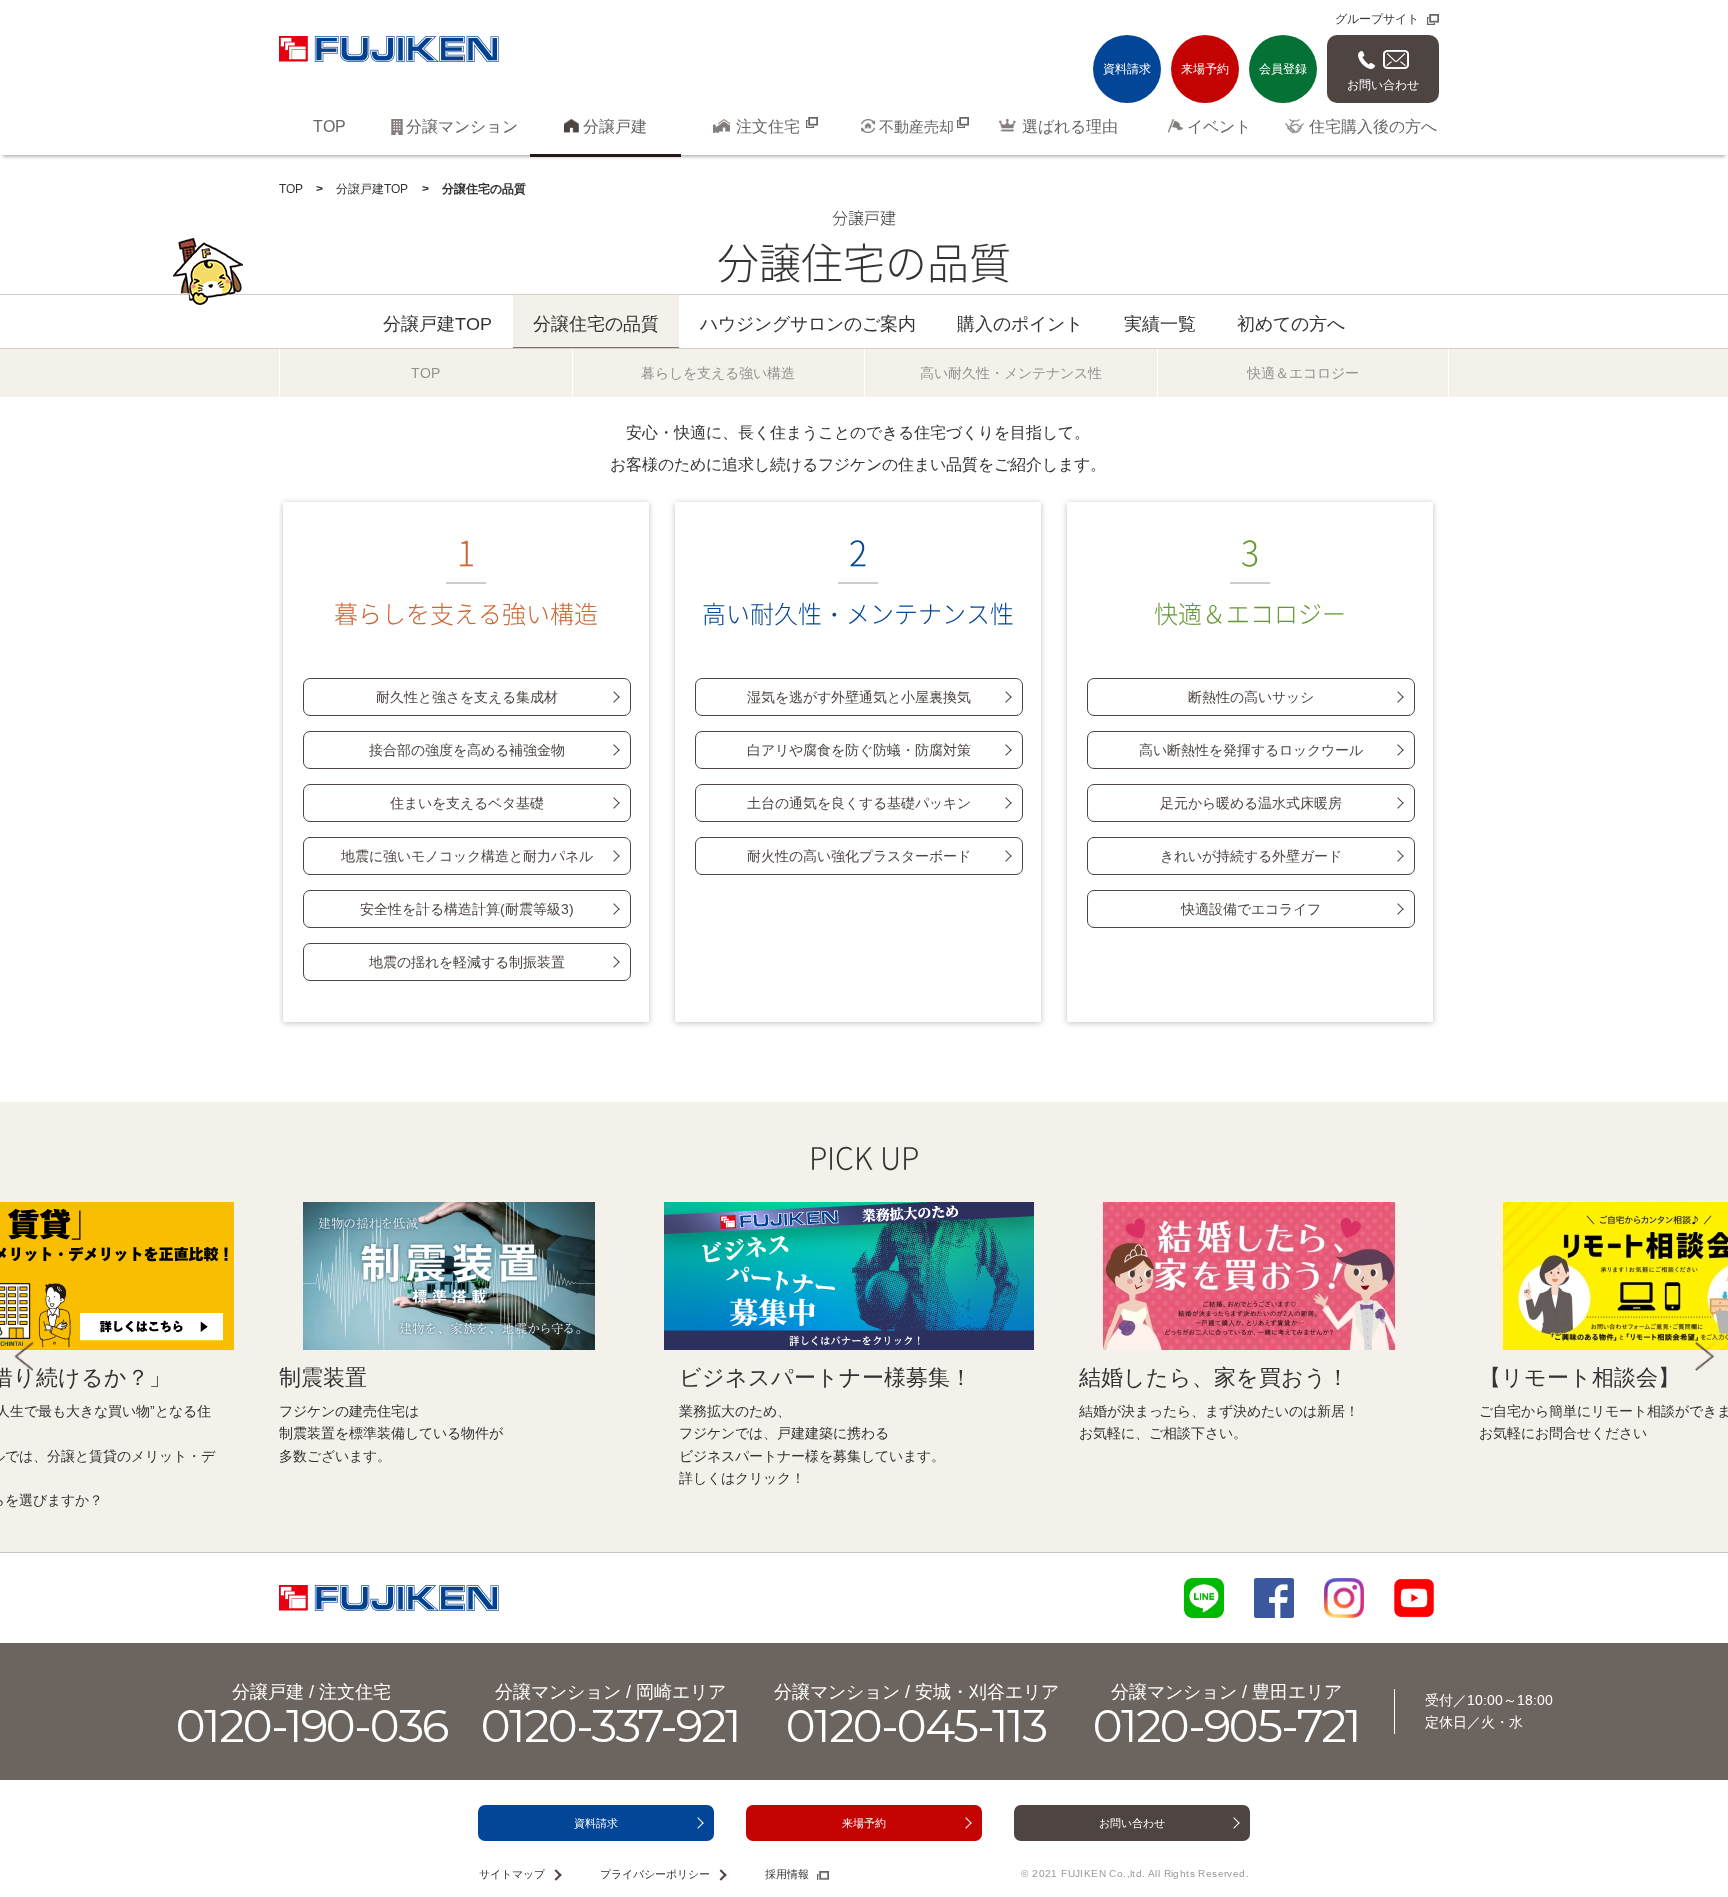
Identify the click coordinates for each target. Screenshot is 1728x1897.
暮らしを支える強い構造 (466, 579)
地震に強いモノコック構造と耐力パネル (467, 856)
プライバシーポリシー (655, 1874)
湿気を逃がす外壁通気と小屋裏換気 (859, 697)
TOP (291, 189)
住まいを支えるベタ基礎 (467, 803)
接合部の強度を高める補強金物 (467, 750)
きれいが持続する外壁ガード (1251, 856)
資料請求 (1127, 69)
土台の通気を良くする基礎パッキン (859, 803)
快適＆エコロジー (1250, 579)
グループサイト (1377, 19)
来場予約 (1205, 69)
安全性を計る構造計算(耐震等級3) (467, 909)
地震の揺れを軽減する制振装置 (467, 962)
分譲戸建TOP (372, 189)
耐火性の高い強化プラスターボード (859, 856)
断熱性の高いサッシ (1251, 697)
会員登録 (1283, 69)
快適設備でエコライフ (1251, 909)
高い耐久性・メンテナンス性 (858, 579)
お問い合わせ (1383, 85)
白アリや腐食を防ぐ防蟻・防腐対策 (859, 750)
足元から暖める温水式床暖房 (1251, 803)
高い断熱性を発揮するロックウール (1251, 750)
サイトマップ (512, 1874)
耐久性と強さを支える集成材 (467, 697)
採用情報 (787, 1874)
